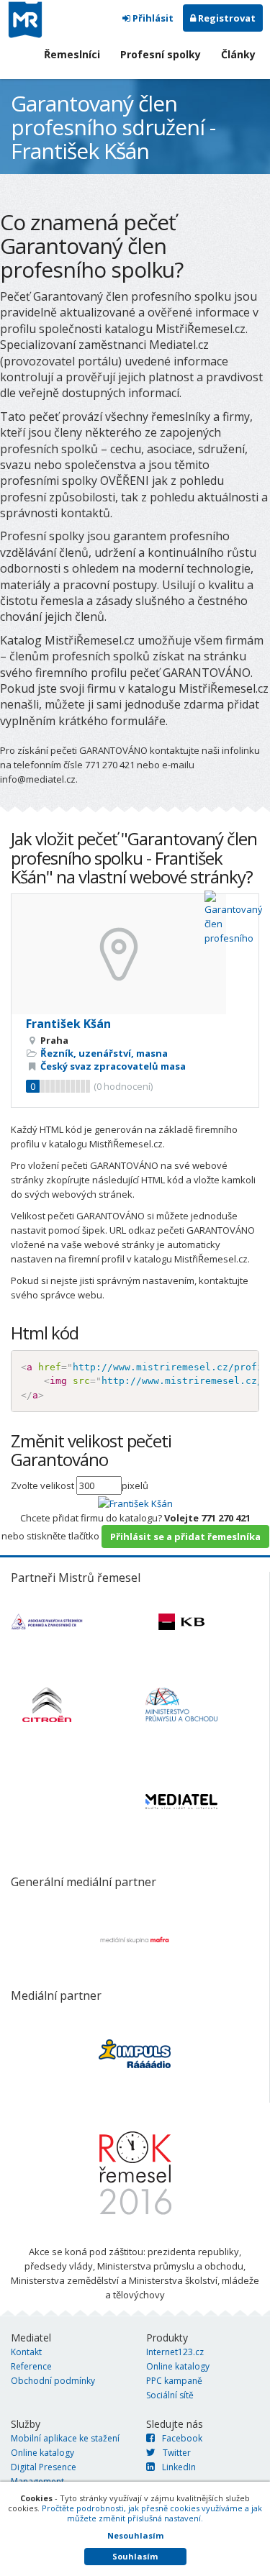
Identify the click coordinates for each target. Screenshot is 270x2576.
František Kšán (68, 1024)
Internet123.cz (175, 2352)
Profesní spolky (161, 54)
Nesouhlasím (135, 2535)
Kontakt (26, 2352)
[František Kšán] (135, 1502)
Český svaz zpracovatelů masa (113, 1066)
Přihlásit (152, 18)
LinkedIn (179, 2467)
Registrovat (226, 18)
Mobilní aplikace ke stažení (65, 2438)
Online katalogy (178, 2366)
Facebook (182, 2438)
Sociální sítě (170, 2395)
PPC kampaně (174, 2381)
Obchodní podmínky (53, 2381)
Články (238, 54)
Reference (31, 2366)
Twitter (177, 2453)
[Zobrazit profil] (135, 954)
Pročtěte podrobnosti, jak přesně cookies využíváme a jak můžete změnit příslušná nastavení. (152, 2513)
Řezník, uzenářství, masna (104, 1053)
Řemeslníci (72, 54)
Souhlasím (135, 2556)
